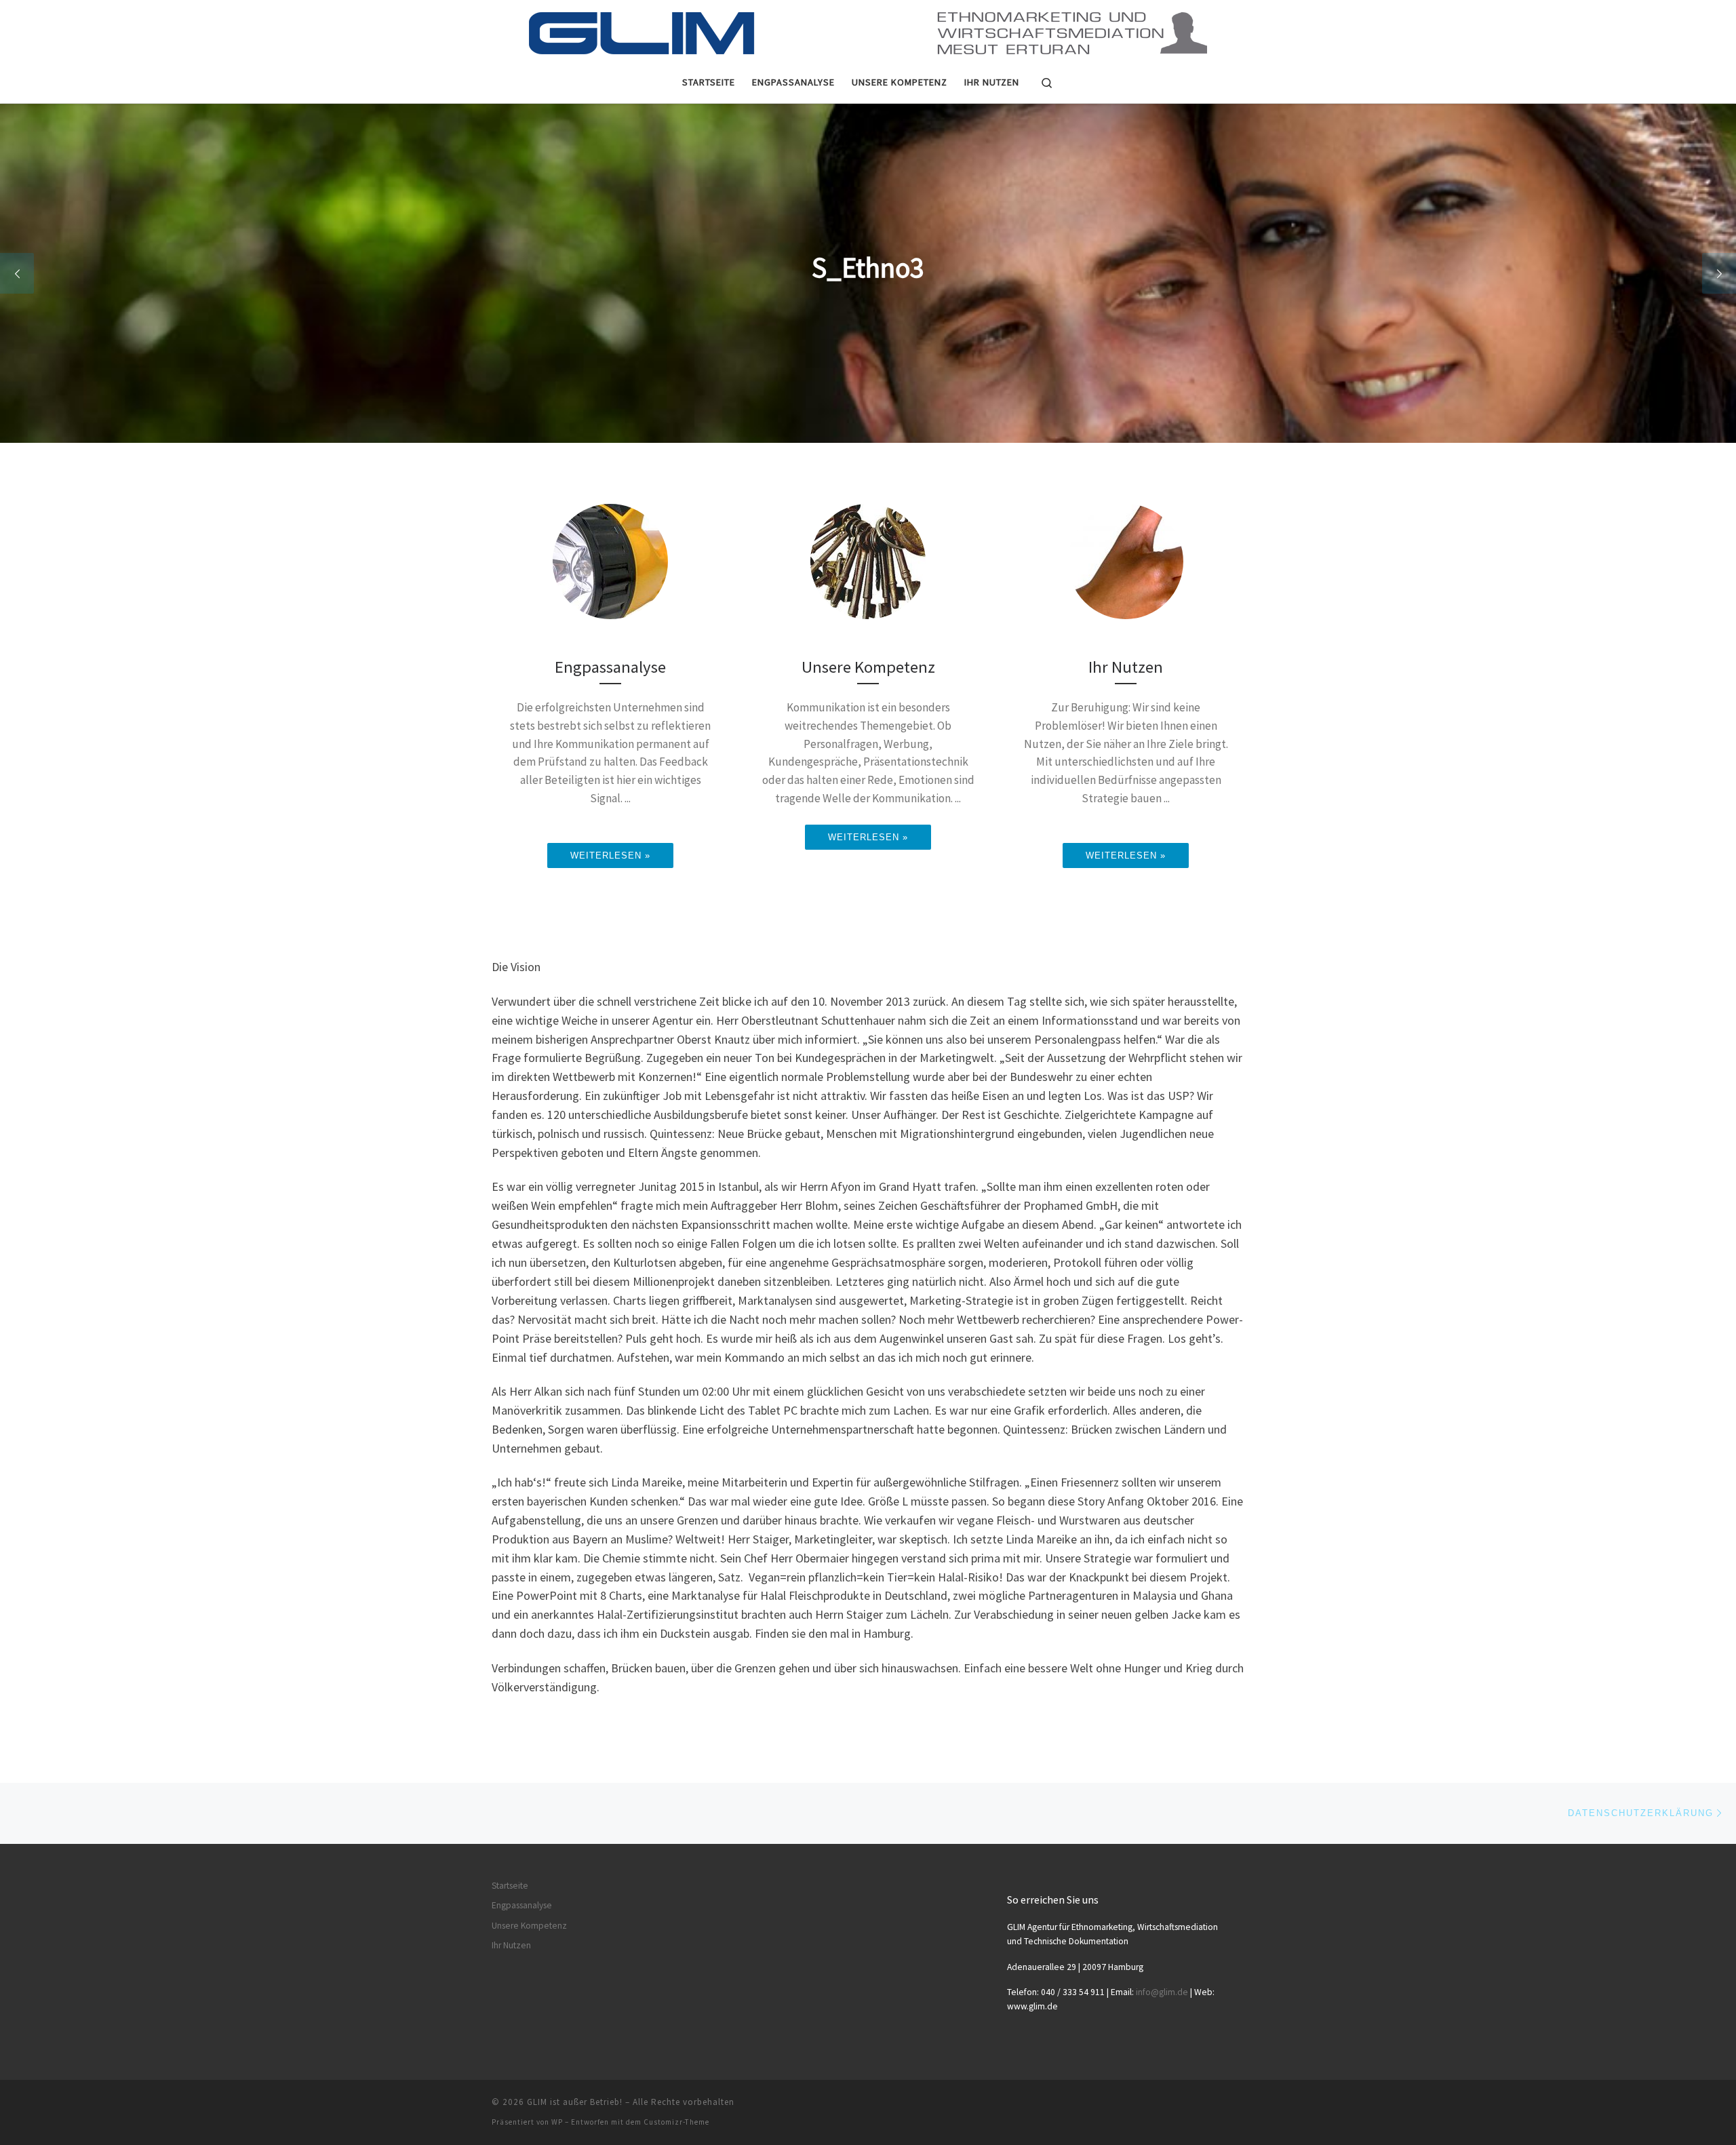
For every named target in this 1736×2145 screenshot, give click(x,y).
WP (557, 2122)
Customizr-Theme (676, 2122)
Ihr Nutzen (511, 1945)
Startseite (510, 1886)
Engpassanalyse (522, 1905)
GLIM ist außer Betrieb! (575, 2102)
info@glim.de (1162, 1992)
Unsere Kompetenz (529, 1926)
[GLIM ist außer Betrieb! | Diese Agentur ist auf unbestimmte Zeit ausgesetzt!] (868, 28)
